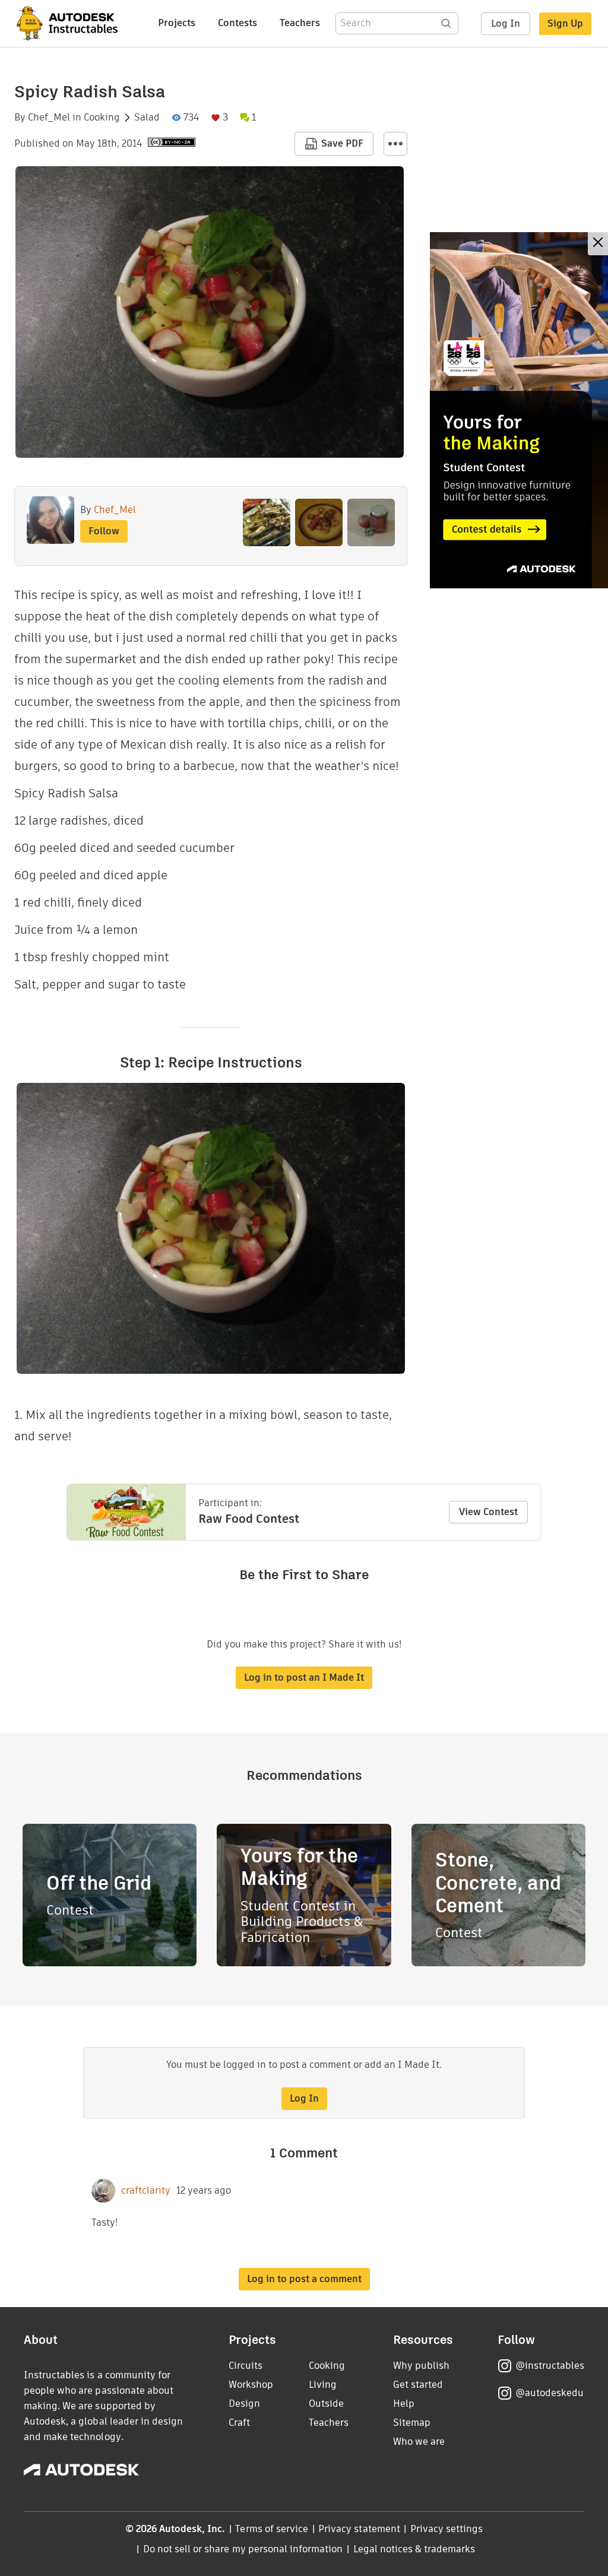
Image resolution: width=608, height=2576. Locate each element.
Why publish (421, 2366)
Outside (326, 2404)
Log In (506, 23)
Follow (104, 531)
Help (404, 2404)
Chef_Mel (49, 118)
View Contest (488, 1512)
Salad (147, 118)
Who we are (419, 2442)
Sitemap (412, 2423)
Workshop (251, 2385)
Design (244, 2404)
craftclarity (146, 2191)
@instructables (550, 2366)
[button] (395, 144)
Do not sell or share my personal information (243, 2549)
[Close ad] (598, 244)
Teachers (300, 23)
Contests (237, 23)
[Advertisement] (519, 410)
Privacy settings (447, 2529)
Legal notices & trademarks (414, 2549)
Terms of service (272, 2529)
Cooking (102, 118)
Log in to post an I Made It (304, 1677)
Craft (239, 2423)
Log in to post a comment (304, 2279)
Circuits (246, 2366)
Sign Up (565, 23)
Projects (177, 23)
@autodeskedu (550, 2393)
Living (323, 2385)
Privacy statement (359, 2529)
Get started (418, 2385)
